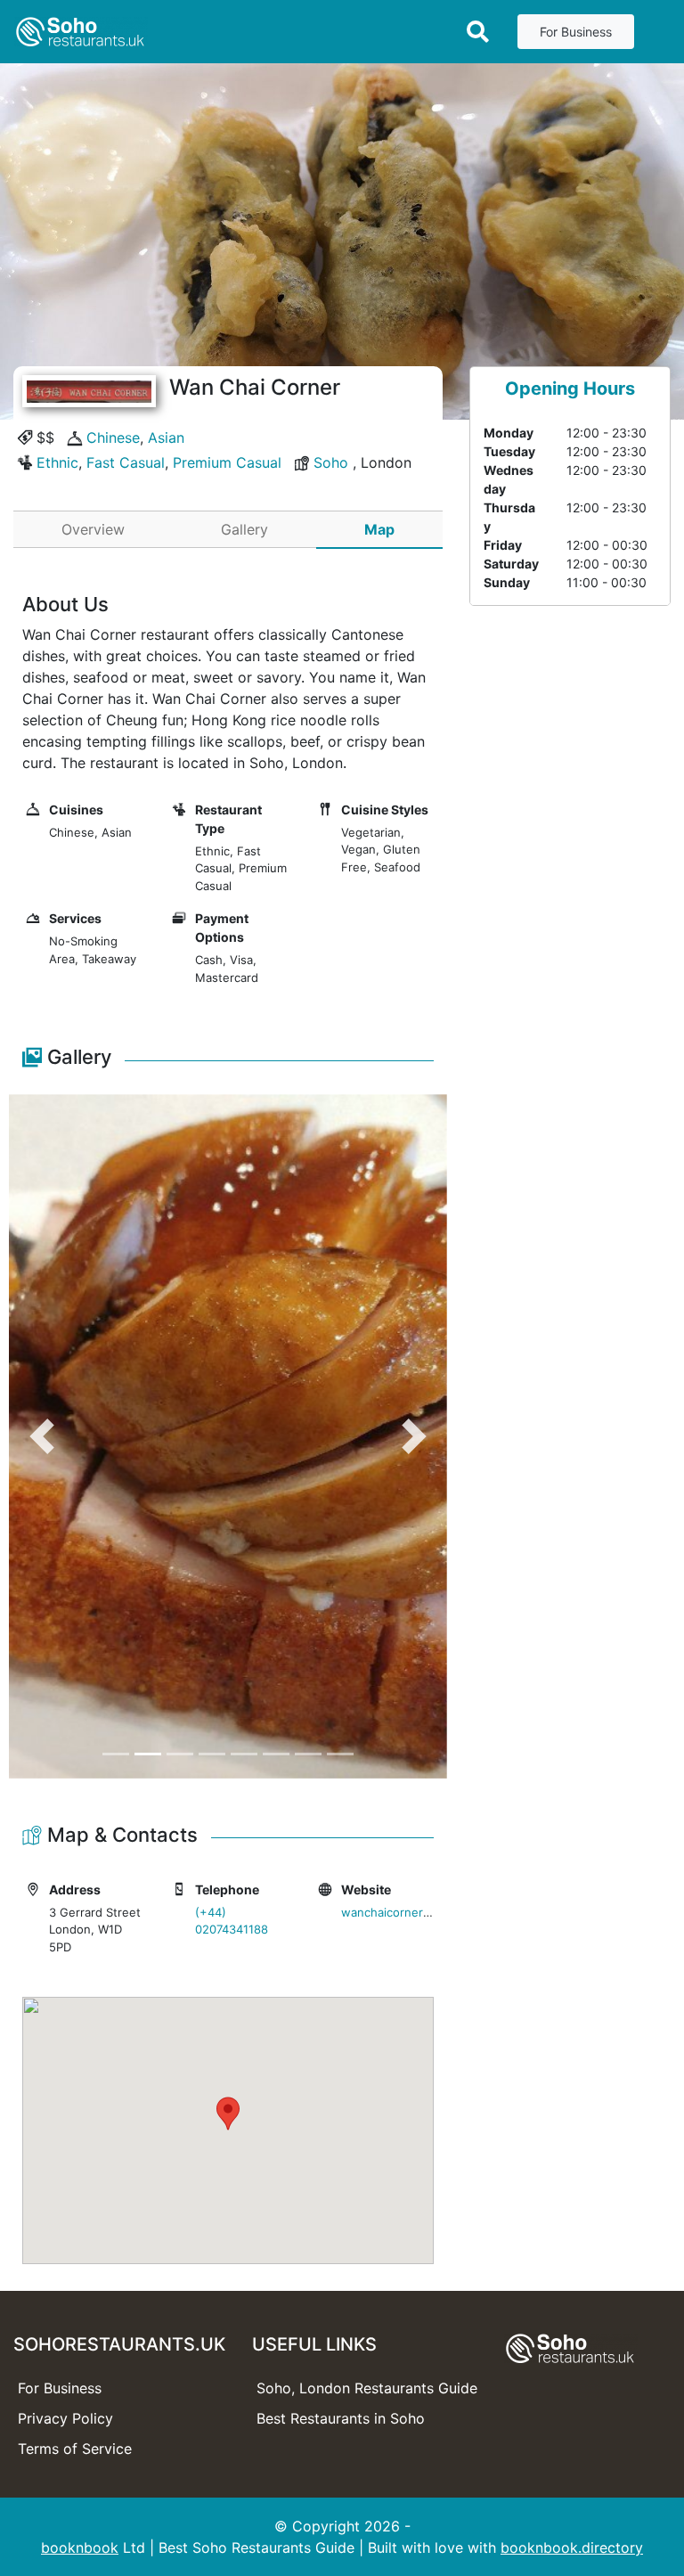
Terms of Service (75, 2449)
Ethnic (57, 462)
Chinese (113, 438)
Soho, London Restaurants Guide (367, 2388)
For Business (576, 32)
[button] (42, 1436)
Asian (166, 438)
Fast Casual (126, 462)
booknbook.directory (572, 2547)
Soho (331, 462)
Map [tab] (379, 529)
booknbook (80, 2547)
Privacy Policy (65, 2418)
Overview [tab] (93, 529)
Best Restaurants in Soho (341, 2418)
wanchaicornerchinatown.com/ (427, 1912)
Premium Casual (227, 462)
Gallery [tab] (244, 529)
